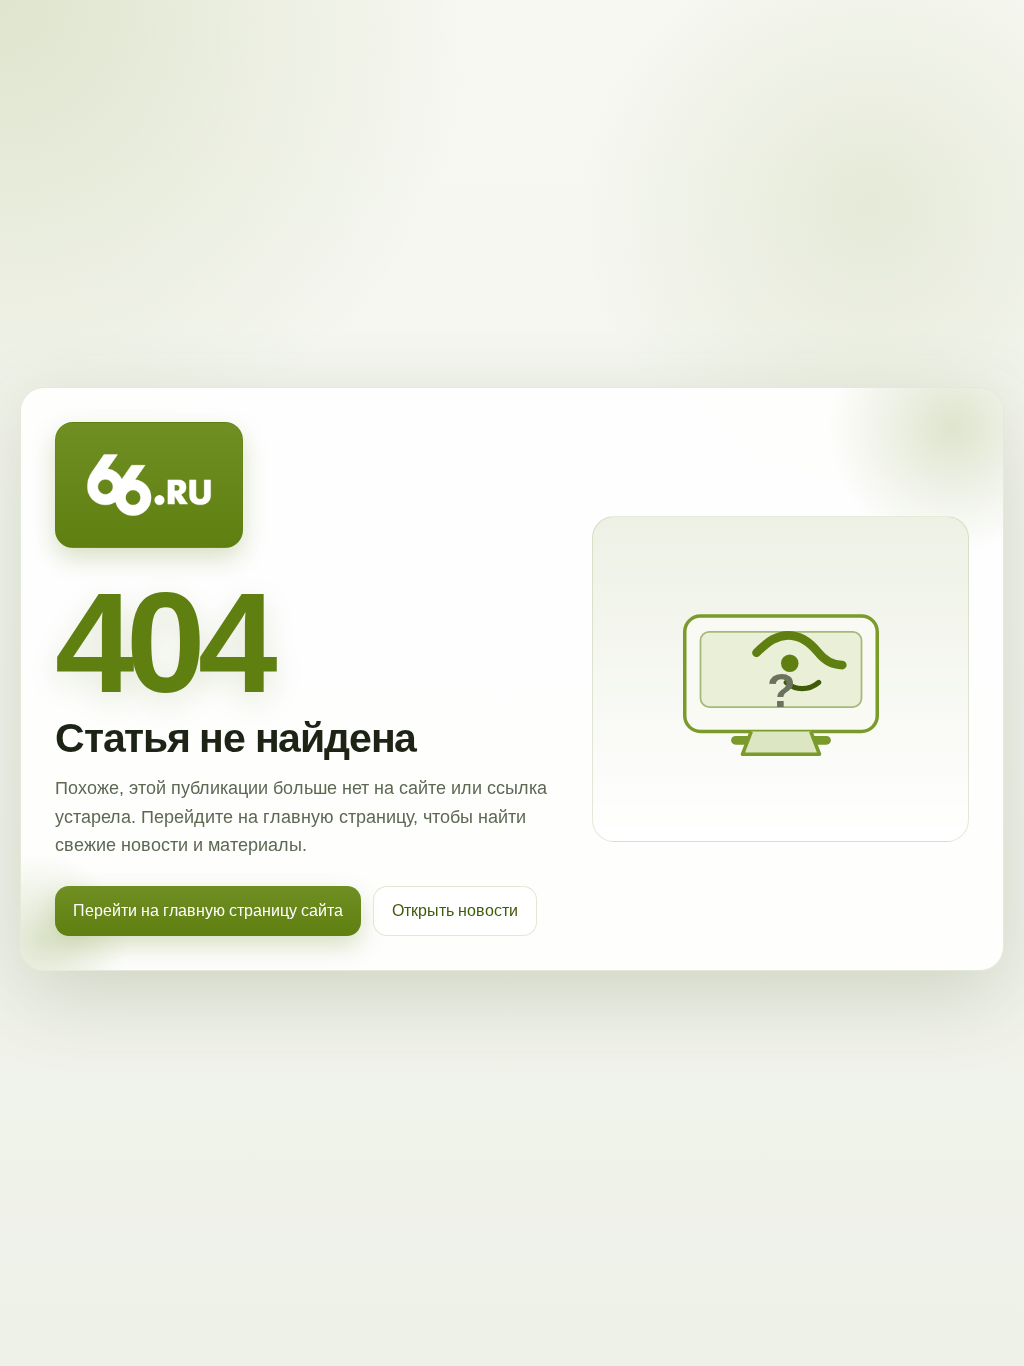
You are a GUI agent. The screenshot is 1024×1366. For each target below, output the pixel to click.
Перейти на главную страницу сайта (208, 910)
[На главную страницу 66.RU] (149, 485)
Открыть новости (455, 910)
